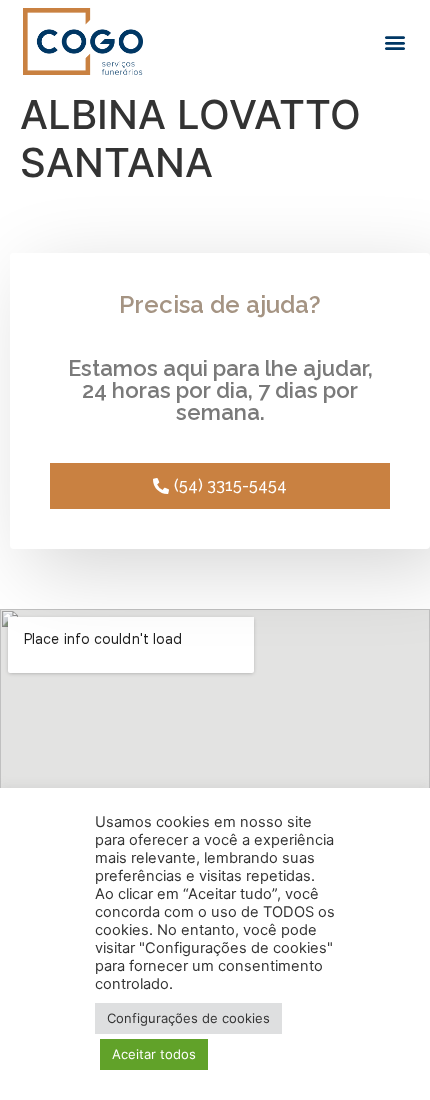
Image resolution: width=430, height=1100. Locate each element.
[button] (395, 41)
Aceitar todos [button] (154, 1054)
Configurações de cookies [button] (188, 1018)
